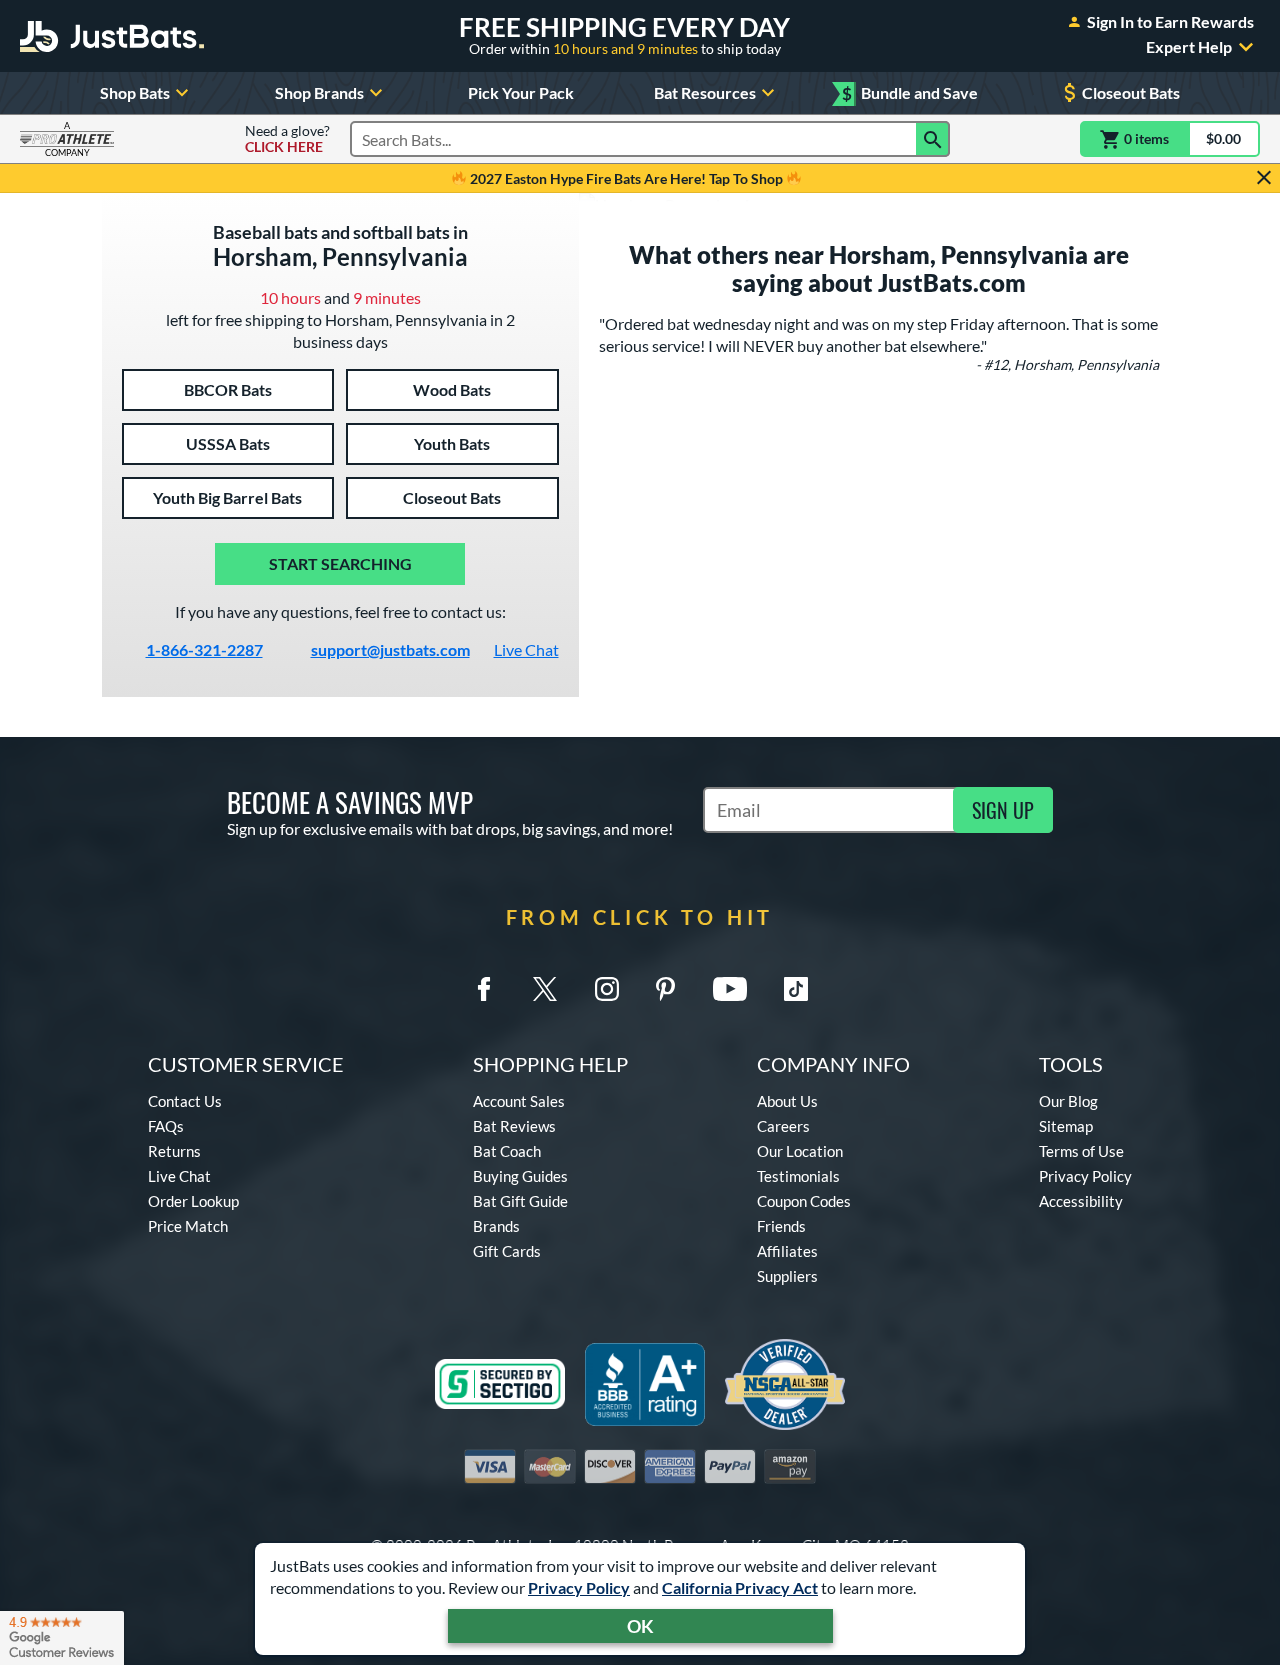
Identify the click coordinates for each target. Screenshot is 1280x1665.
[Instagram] (607, 989)
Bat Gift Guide (520, 1201)
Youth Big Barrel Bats (227, 497)
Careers (783, 1126)
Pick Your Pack (521, 92)
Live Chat (526, 649)
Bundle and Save (910, 93)
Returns (174, 1151)
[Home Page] (112, 36)
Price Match (188, 1226)
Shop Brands (319, 92)
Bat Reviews (514, 1126)
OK (640, 1626)
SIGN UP (1003, 810)
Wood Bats (452, 389)
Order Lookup (193, 1201)
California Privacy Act (740, 1587)
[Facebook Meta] (484, 989)
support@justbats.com (390, 649)
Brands (496, 1226)
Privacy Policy (579, 1587)
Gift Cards (507, 1251)
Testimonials (798, 1176)
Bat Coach (507, 1151)
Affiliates (787, 1251)
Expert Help (1189, 47)
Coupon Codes (804, 1201)
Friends (781, 1226)
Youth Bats (452, 443)
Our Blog (1068, 1101)
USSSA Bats (228, 443)
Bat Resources (705, 92)
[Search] (933, 139)
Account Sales (519, 1101)
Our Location (800, 1151)
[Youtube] (730, 989)
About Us (787, 1101)
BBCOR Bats (228, 389)
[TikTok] (796, 989)
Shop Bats (135, 92)
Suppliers (787, 1276)
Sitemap (1066, 1126)
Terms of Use (1081, 1151)
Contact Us (185, 1101)
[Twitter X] (545, 989)
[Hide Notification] (1264, 178)
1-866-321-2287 (204, 649)
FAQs (166, 1126)
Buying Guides (520, 1176)
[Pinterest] (665, 989)
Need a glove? (287, 139)
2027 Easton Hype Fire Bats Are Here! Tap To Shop (626, 178)
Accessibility (1081, 1201)
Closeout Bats (1131, 92)
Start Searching (340, 563)
